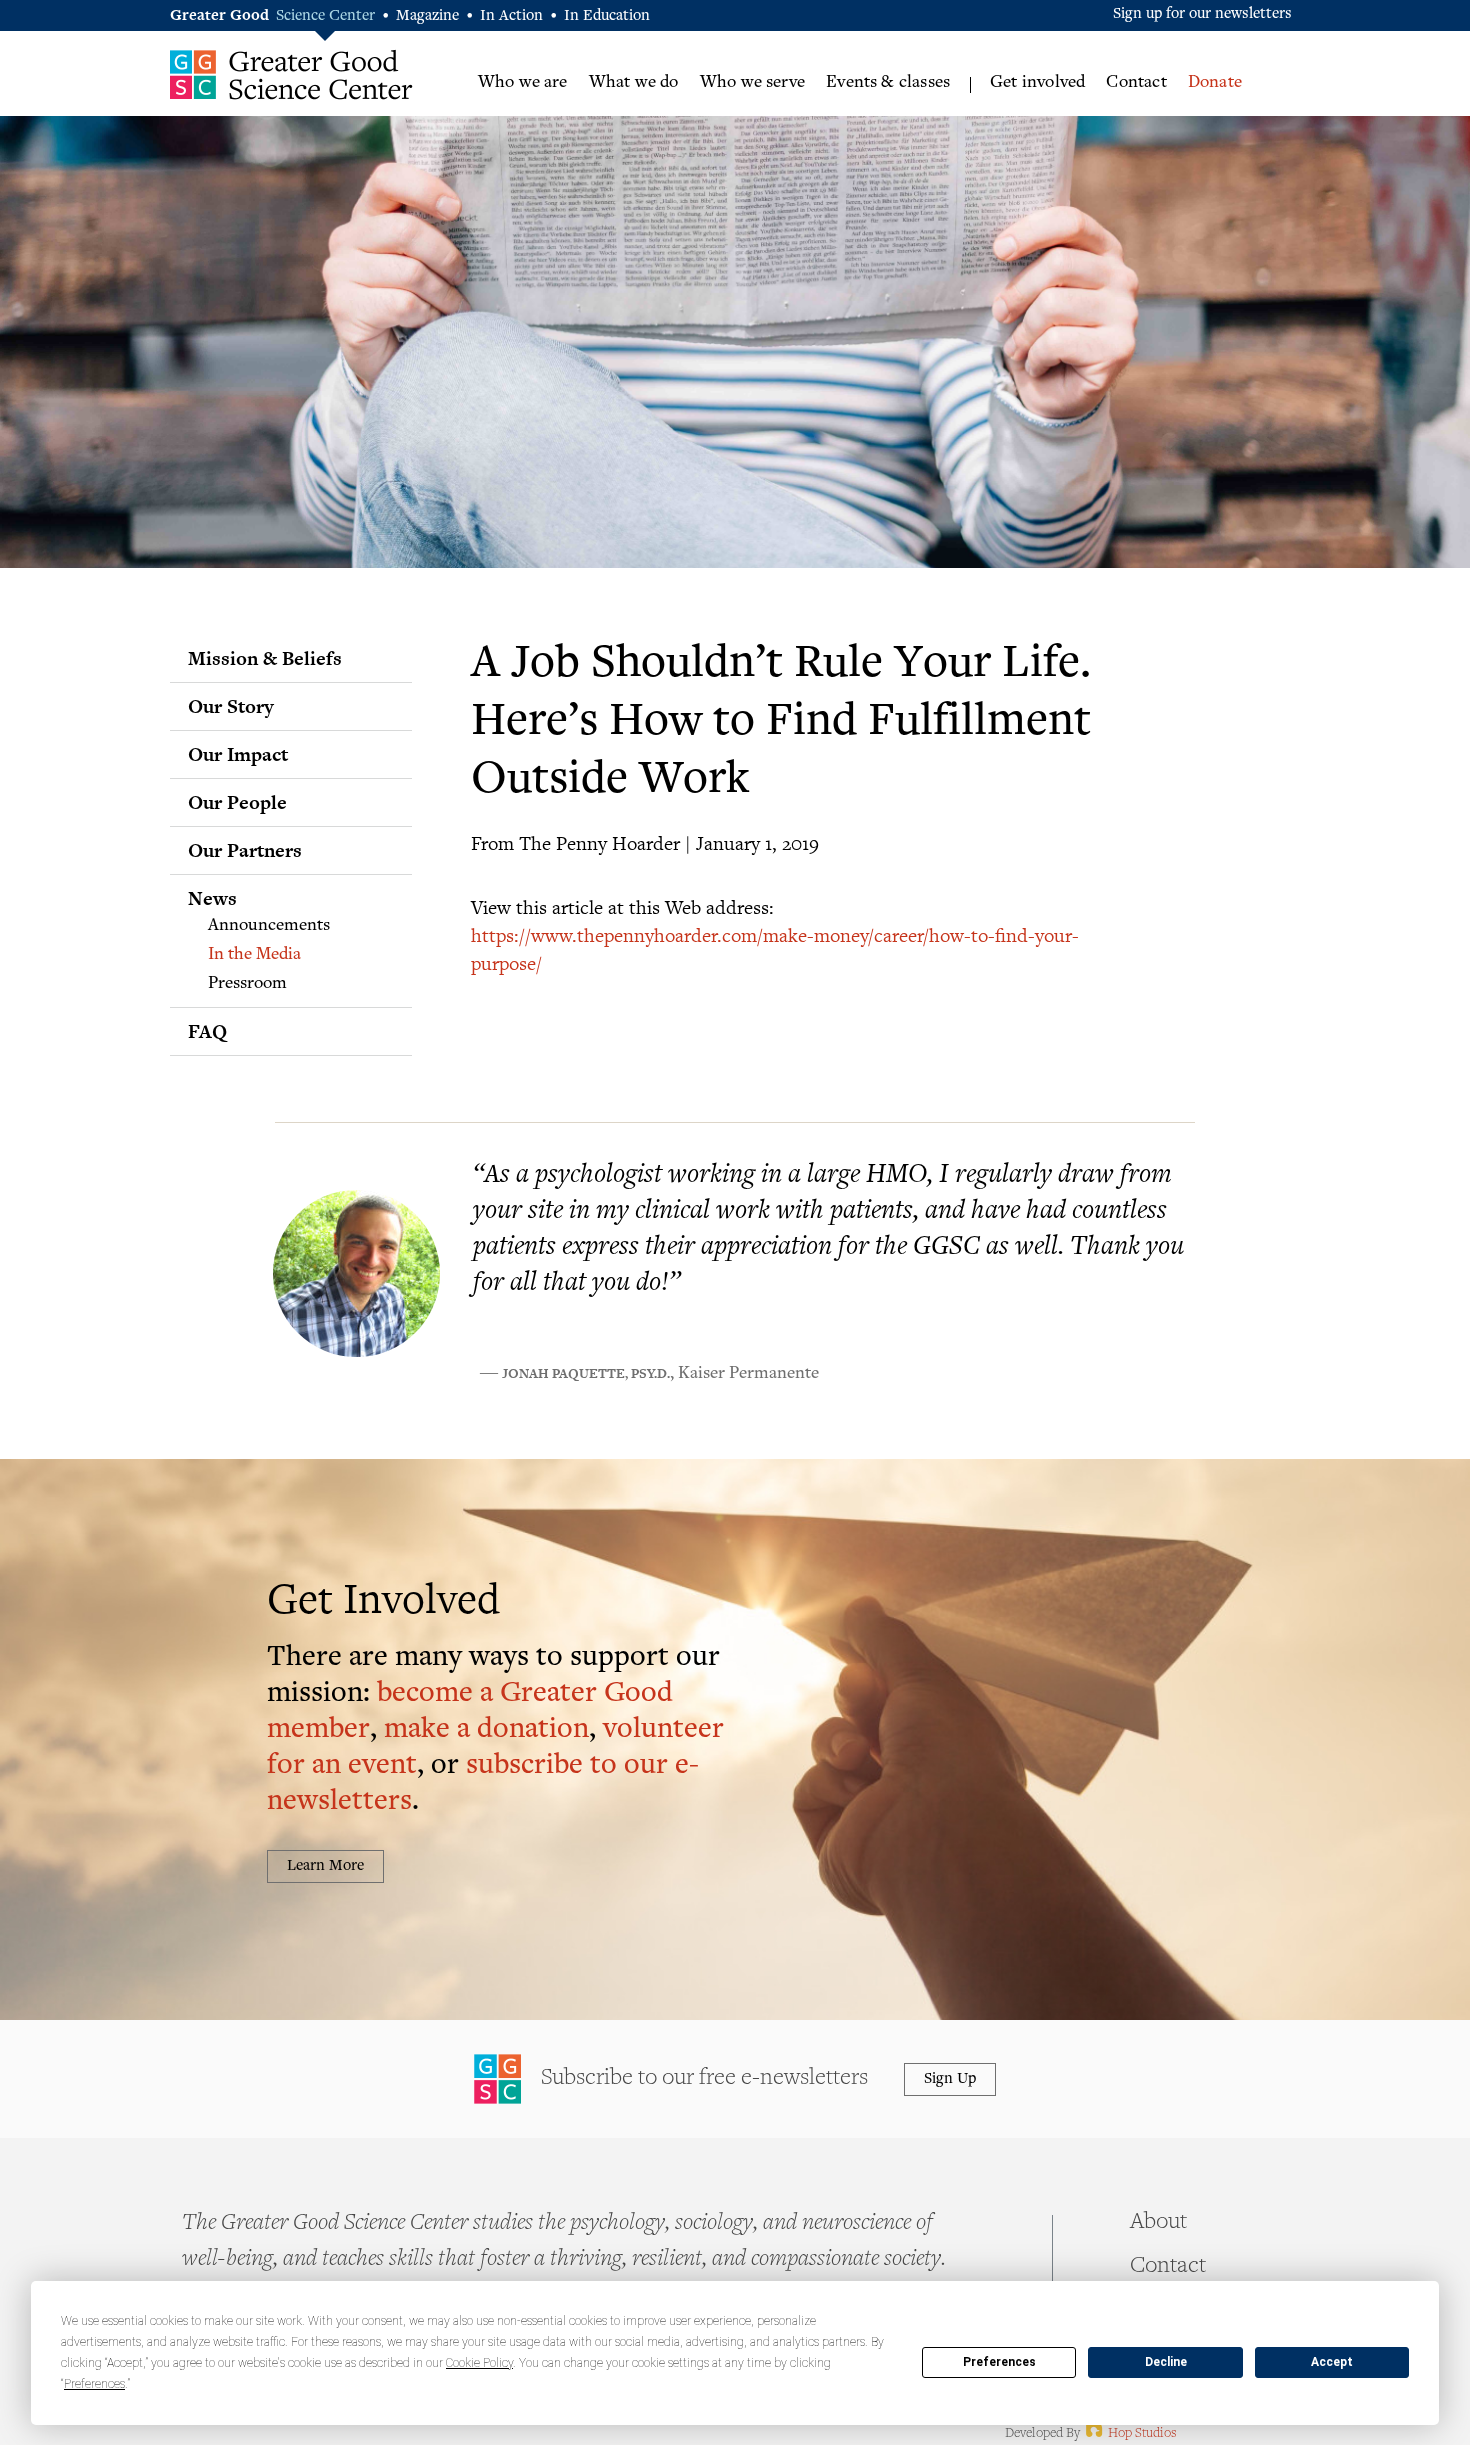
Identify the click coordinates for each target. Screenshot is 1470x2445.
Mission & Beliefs (265, 658)
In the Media (254, 955)
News (212, 898)
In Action (511, 16)
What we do (634, 83)
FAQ (207, 1031)
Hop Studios (1129, 2434)
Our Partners (245, 850)
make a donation (486, 1730)
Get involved (1037, 83)
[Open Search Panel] (1280, 81)
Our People (237, 802)
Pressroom (247, 984)
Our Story (231, 706)
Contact (1136, 83)
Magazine (427, 16)
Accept (1332, 2362)
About (1158, 2223)
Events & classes (888, 83)
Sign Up (950, 2079)
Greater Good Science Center (291, 74)
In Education (607, 16)
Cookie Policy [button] (479, 2363)
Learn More (325, 1866)
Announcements (269, 926)
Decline (1166, 2362)
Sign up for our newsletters (1202, 14)
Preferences (999, 2362)
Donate (1215, 83)
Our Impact (238, 754)
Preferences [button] (94, 2384)
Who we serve (752, 83)
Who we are (523, 83)
